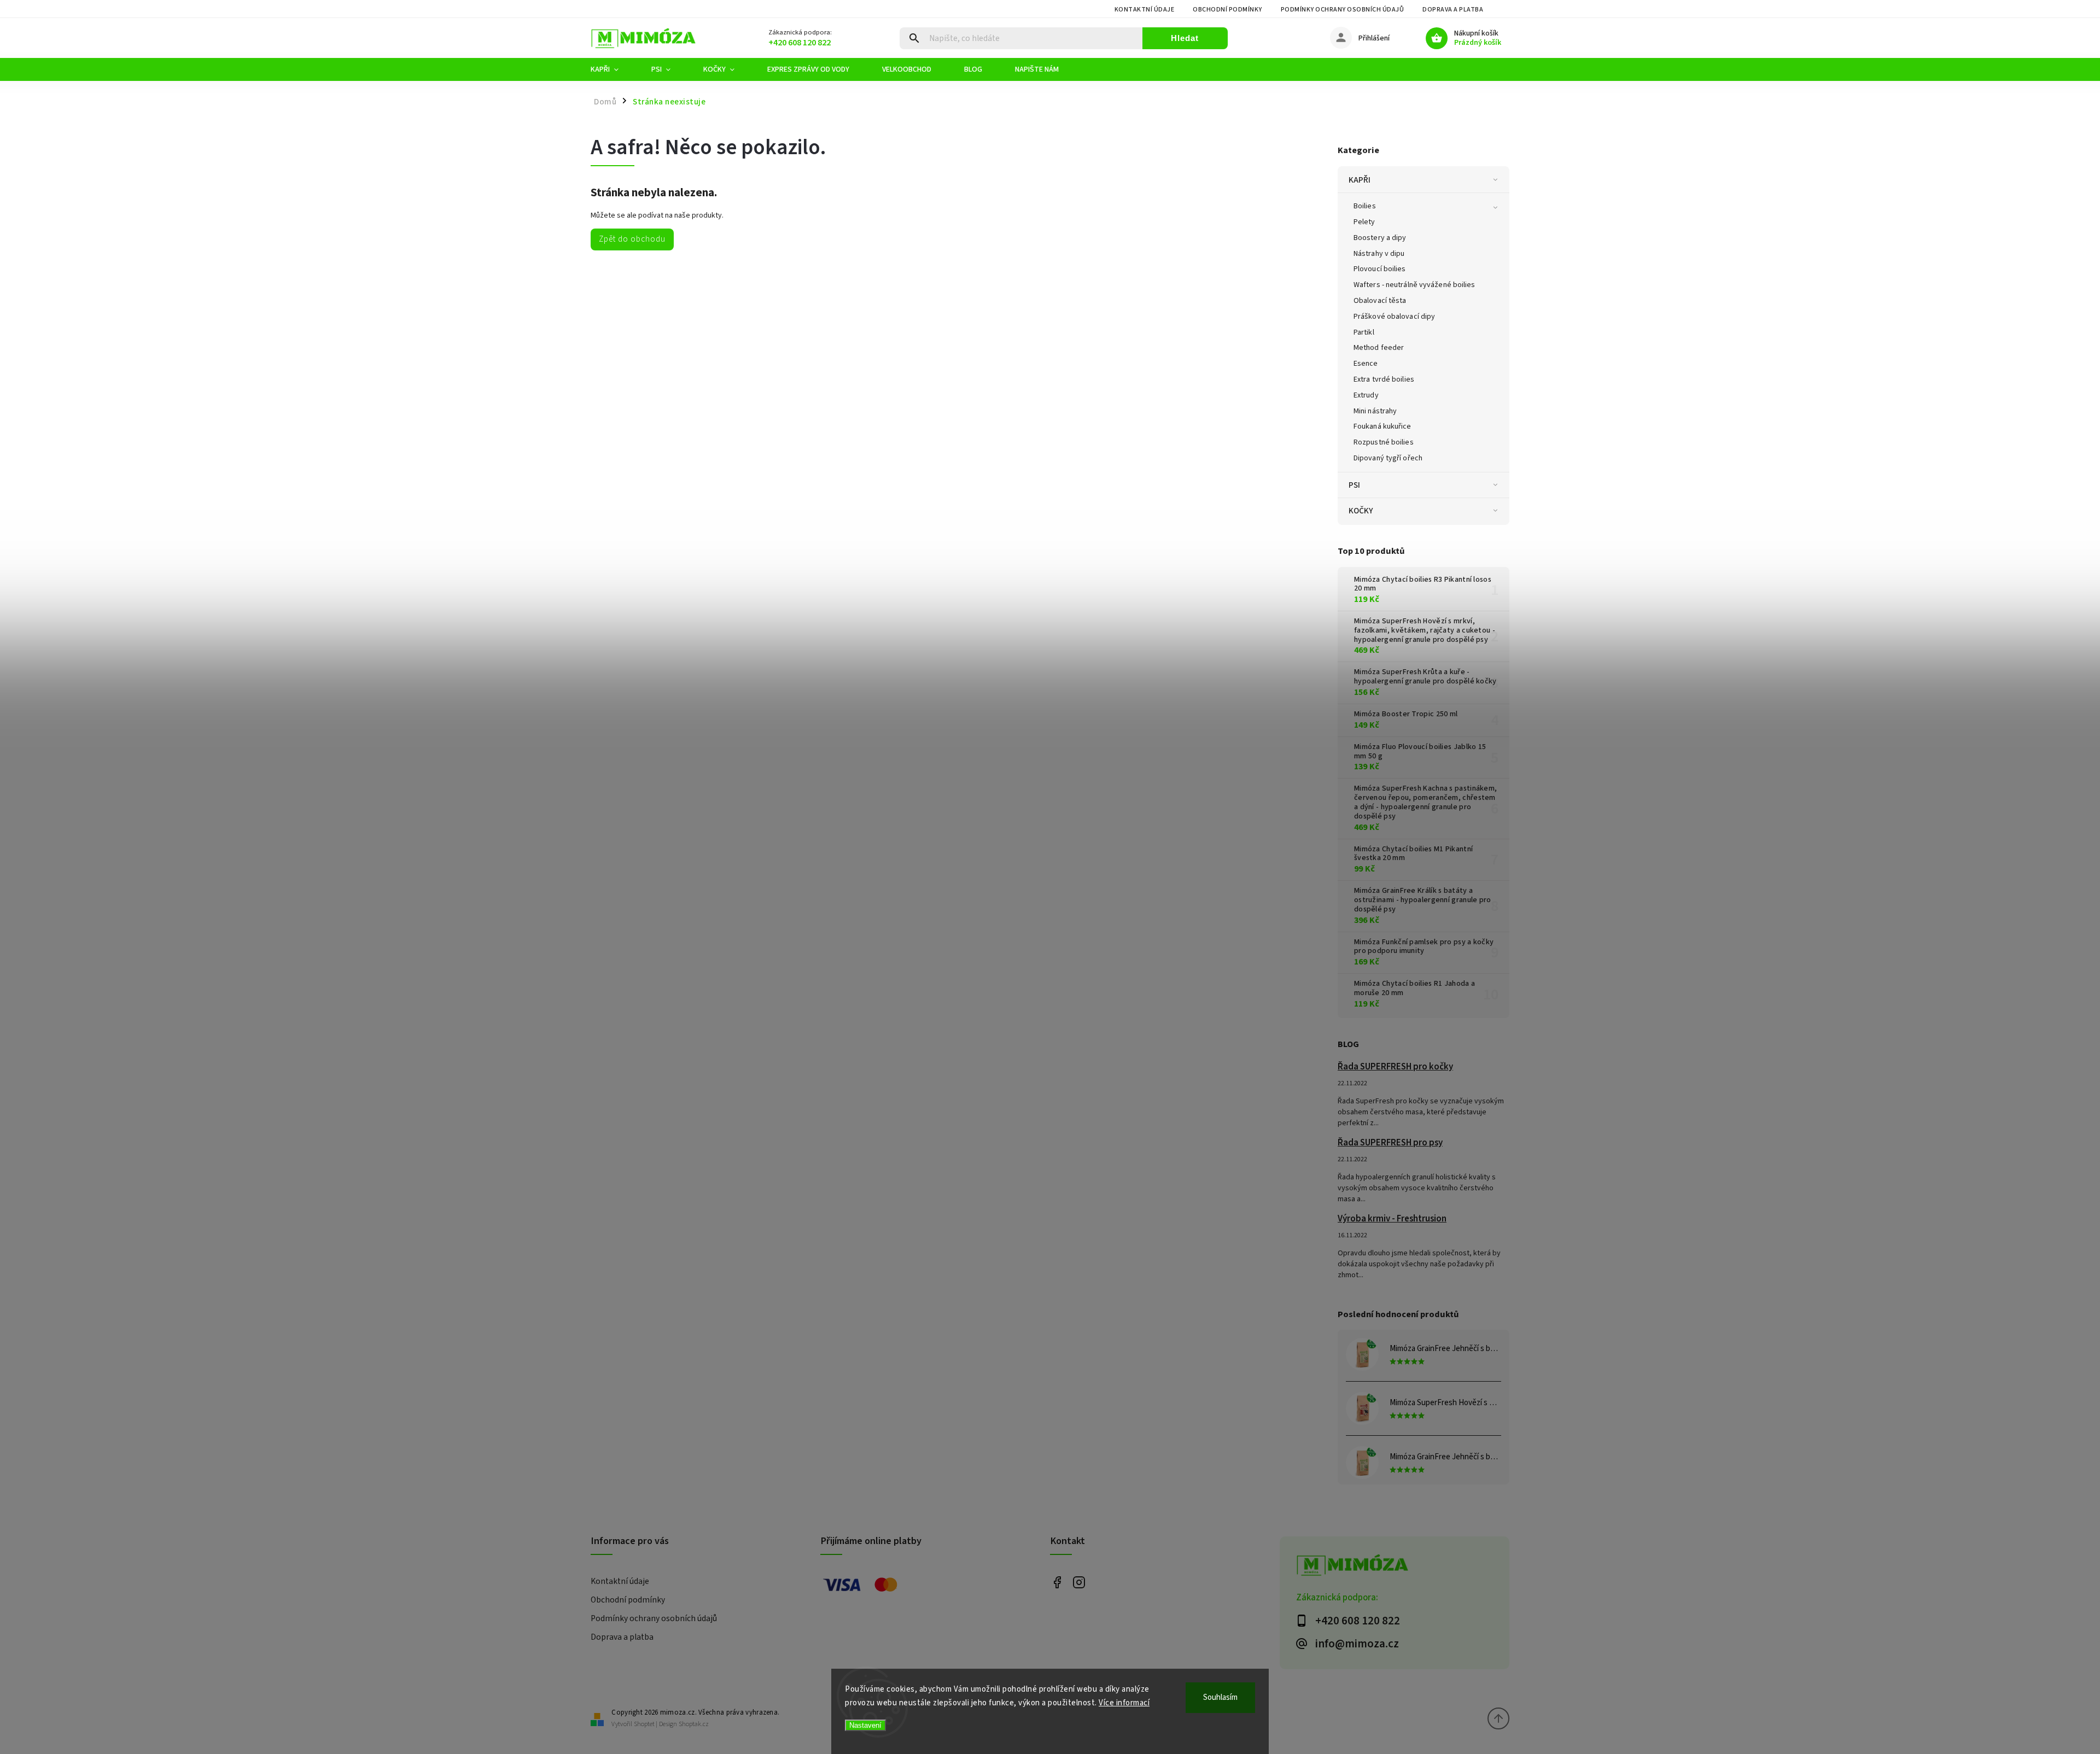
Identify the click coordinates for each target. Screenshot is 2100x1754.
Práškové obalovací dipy (1394, 317)
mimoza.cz (1079, 1582)
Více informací (1124, 1703)
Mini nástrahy (1375, 411)
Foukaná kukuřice (1382, 426)
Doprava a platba (1453, 10)
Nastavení (865, 1725)
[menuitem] (613, 69)
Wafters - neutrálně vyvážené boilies (1414, 285)
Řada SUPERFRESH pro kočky (1395, 1067)
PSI (1354, 485)
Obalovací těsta (1380, 301)
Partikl (1364, 332)
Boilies (1365, 206)
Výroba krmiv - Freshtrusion (1392, 1219)
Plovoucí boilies (1380, 269)
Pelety (1364, 222)
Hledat (1185, 38)
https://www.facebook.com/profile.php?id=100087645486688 (1057, 1582)
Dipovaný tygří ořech (1388, 458)
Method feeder (1379, 348)
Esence (1366, 364)
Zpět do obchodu (632, 239)
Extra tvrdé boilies (1384, 379)
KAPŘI (1360, 180)
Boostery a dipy (1380, 238)
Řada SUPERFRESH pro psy (1390, 1143)
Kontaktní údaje (1145, 10)
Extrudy (1366, 395)
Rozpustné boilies (1384, 442)
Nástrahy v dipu (1379, 254)
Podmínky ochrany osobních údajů (1343, 10)
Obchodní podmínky (1227, 10)
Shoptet (644, 1724)
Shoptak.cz (694, 1724)
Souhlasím (1220, 1697)
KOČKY (1361, 511)
